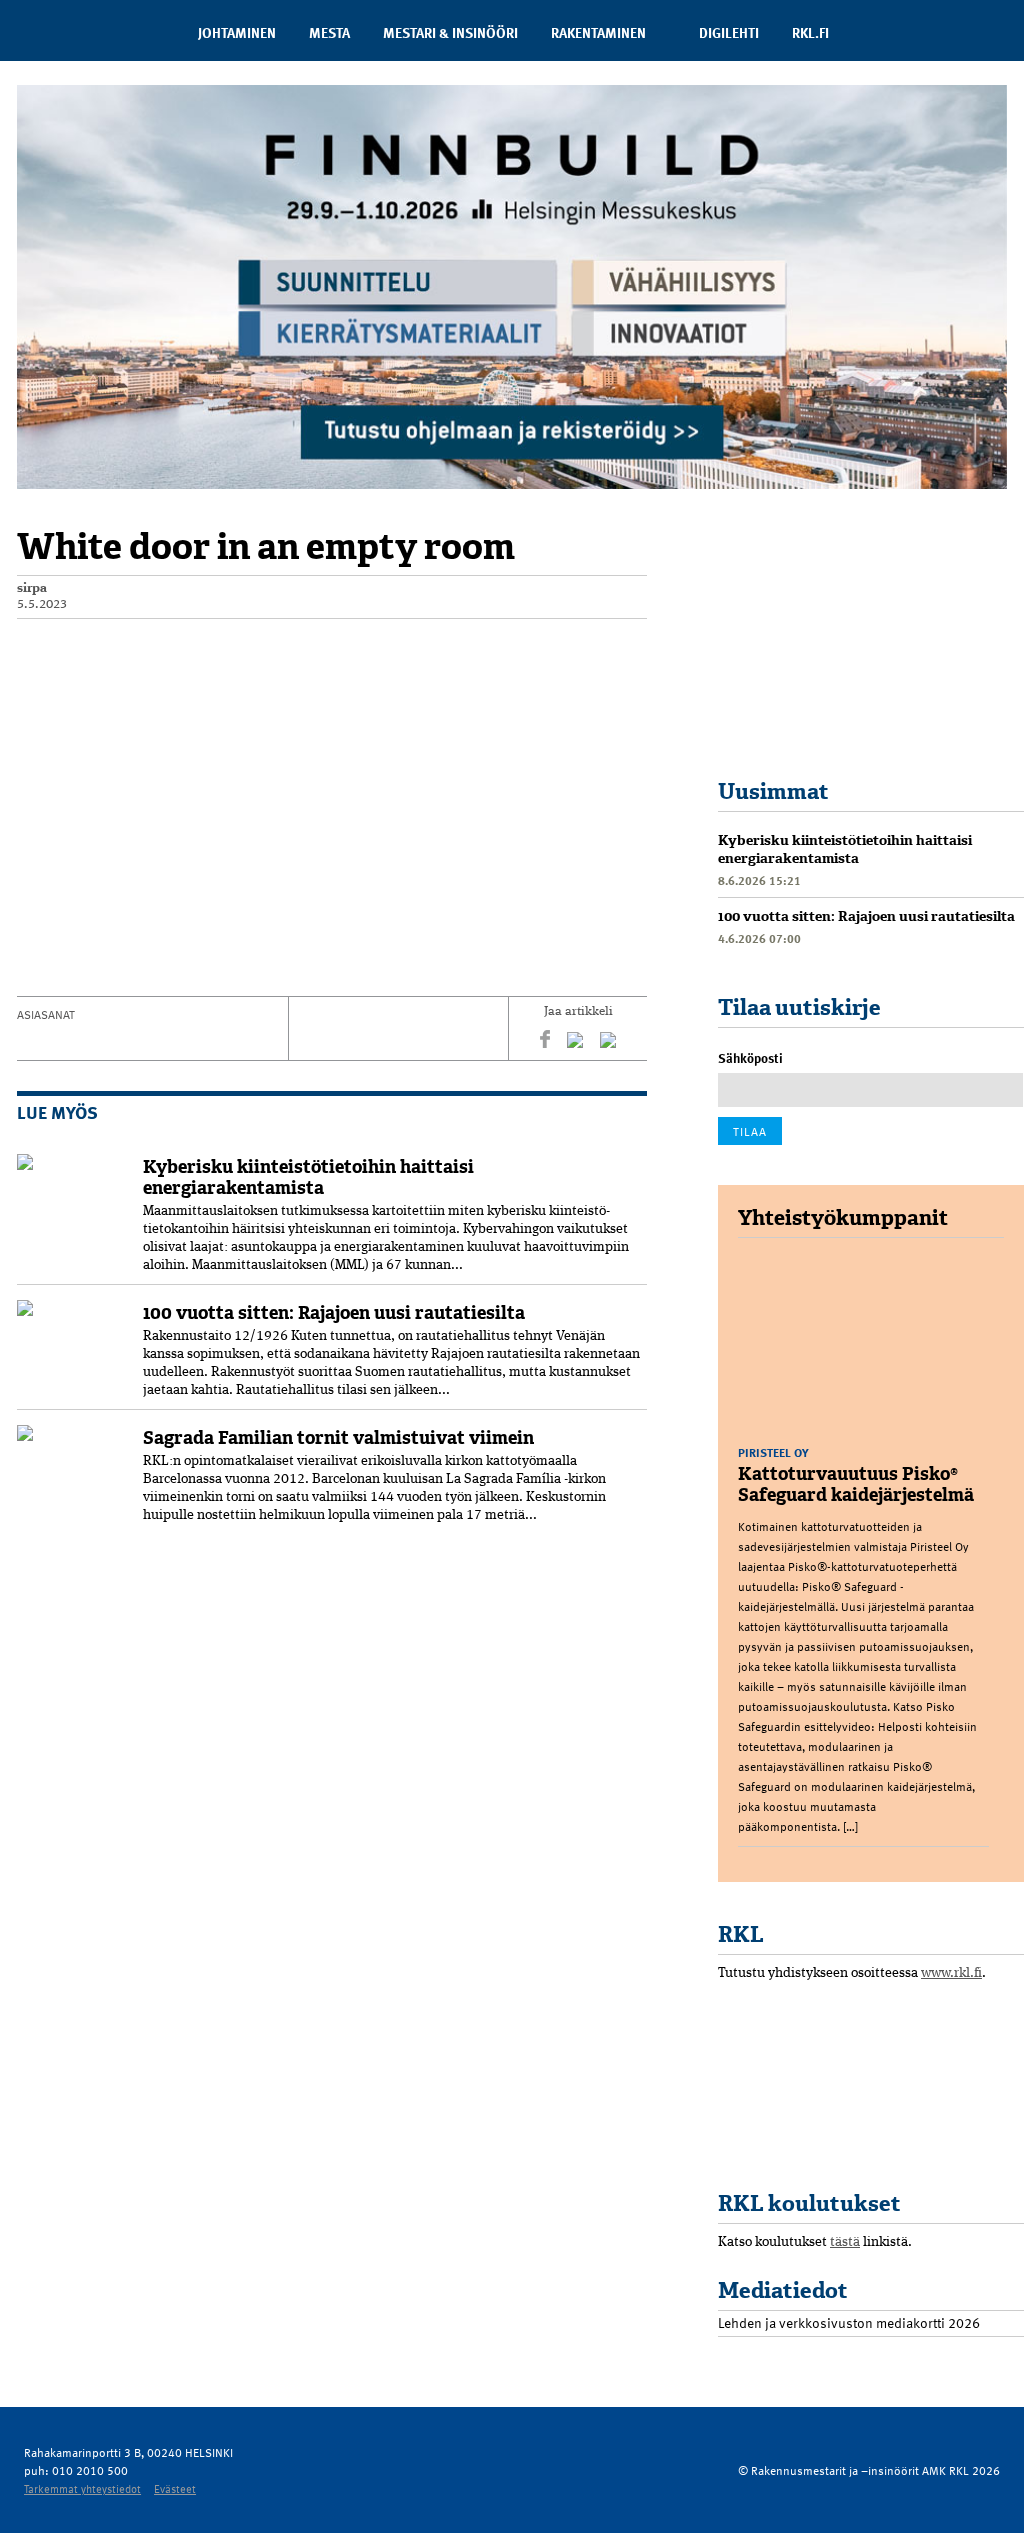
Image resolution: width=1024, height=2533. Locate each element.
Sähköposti (750, 1058)
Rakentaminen (598, 32)
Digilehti (729, 32)
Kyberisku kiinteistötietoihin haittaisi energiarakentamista (308, 1177)
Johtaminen (237, 32)
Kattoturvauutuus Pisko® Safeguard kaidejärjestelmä (856, 1484)
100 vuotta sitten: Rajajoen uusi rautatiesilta (334, 1313)
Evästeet (175, 2488)
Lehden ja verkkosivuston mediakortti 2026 (849, 2322)
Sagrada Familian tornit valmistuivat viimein (338, 1438)
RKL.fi (810, 32)
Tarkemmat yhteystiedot (82, 2488)
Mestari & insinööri (450, 32)
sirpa (32, 588)
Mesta (329, 32)
